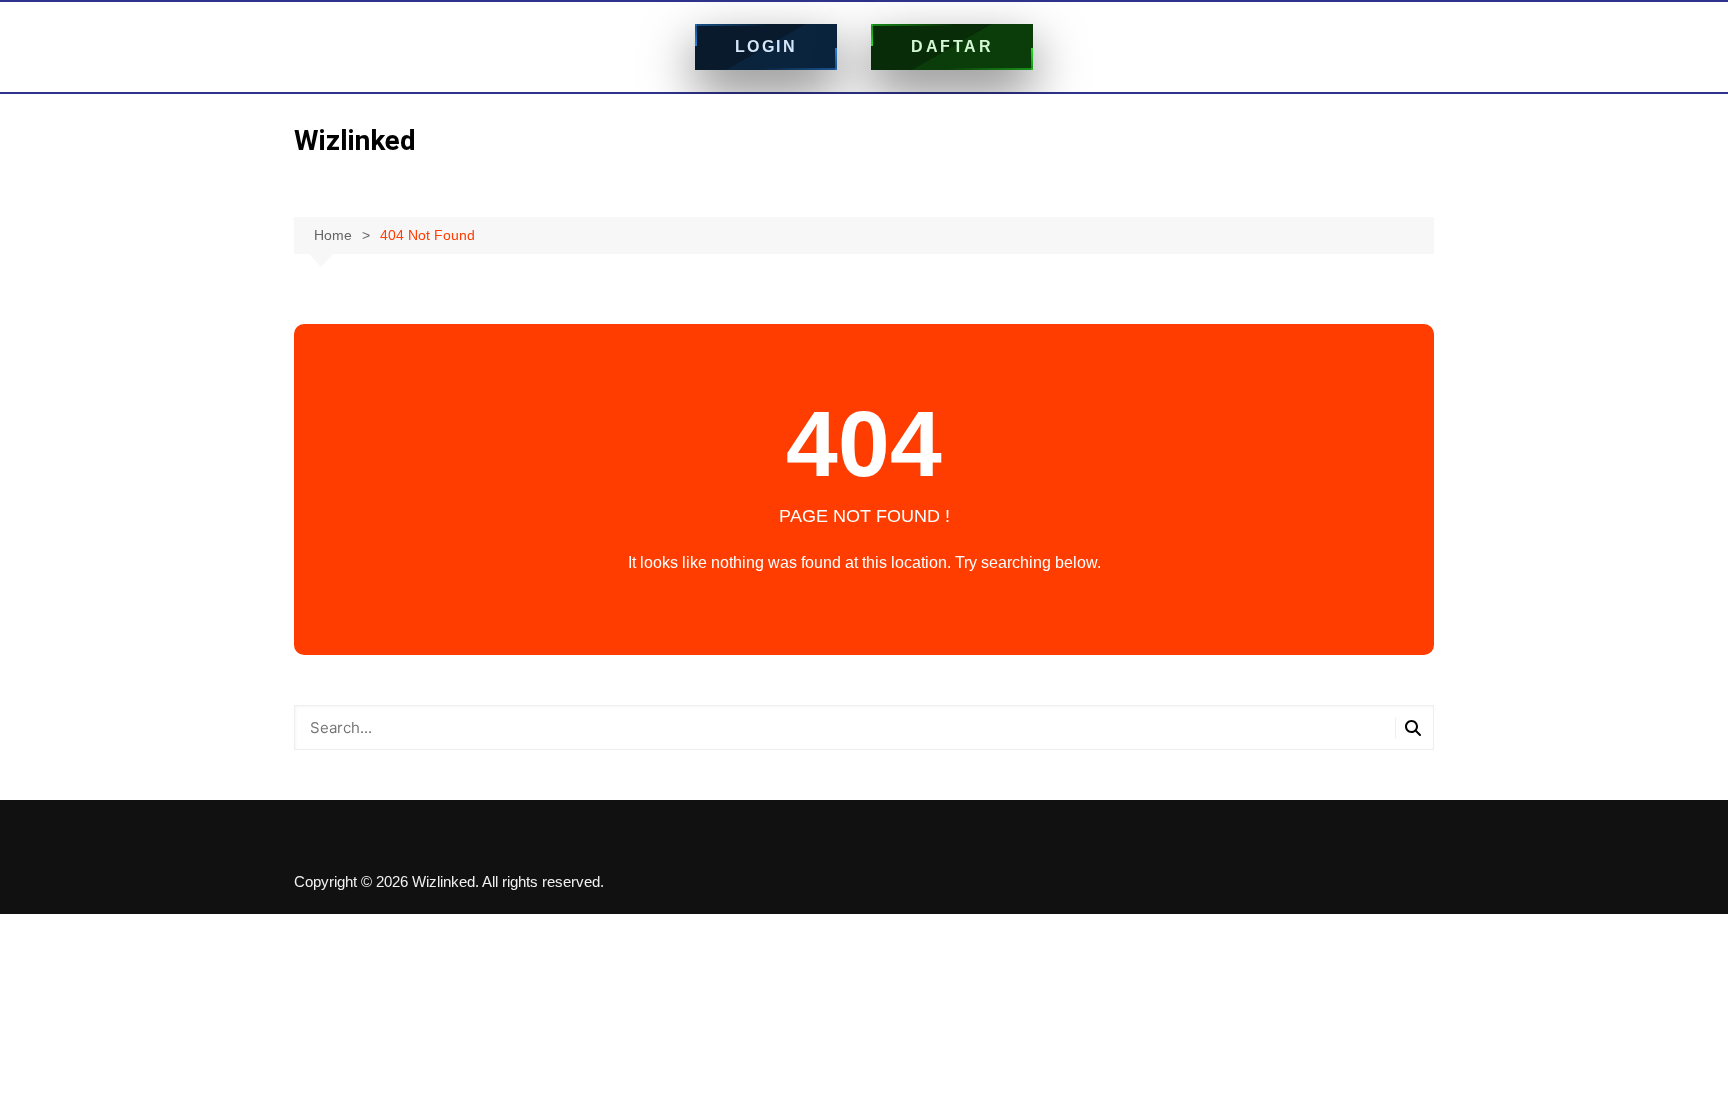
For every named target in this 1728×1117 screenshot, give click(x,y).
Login (766, 46)
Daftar (952, 46)
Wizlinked (355, 140)
